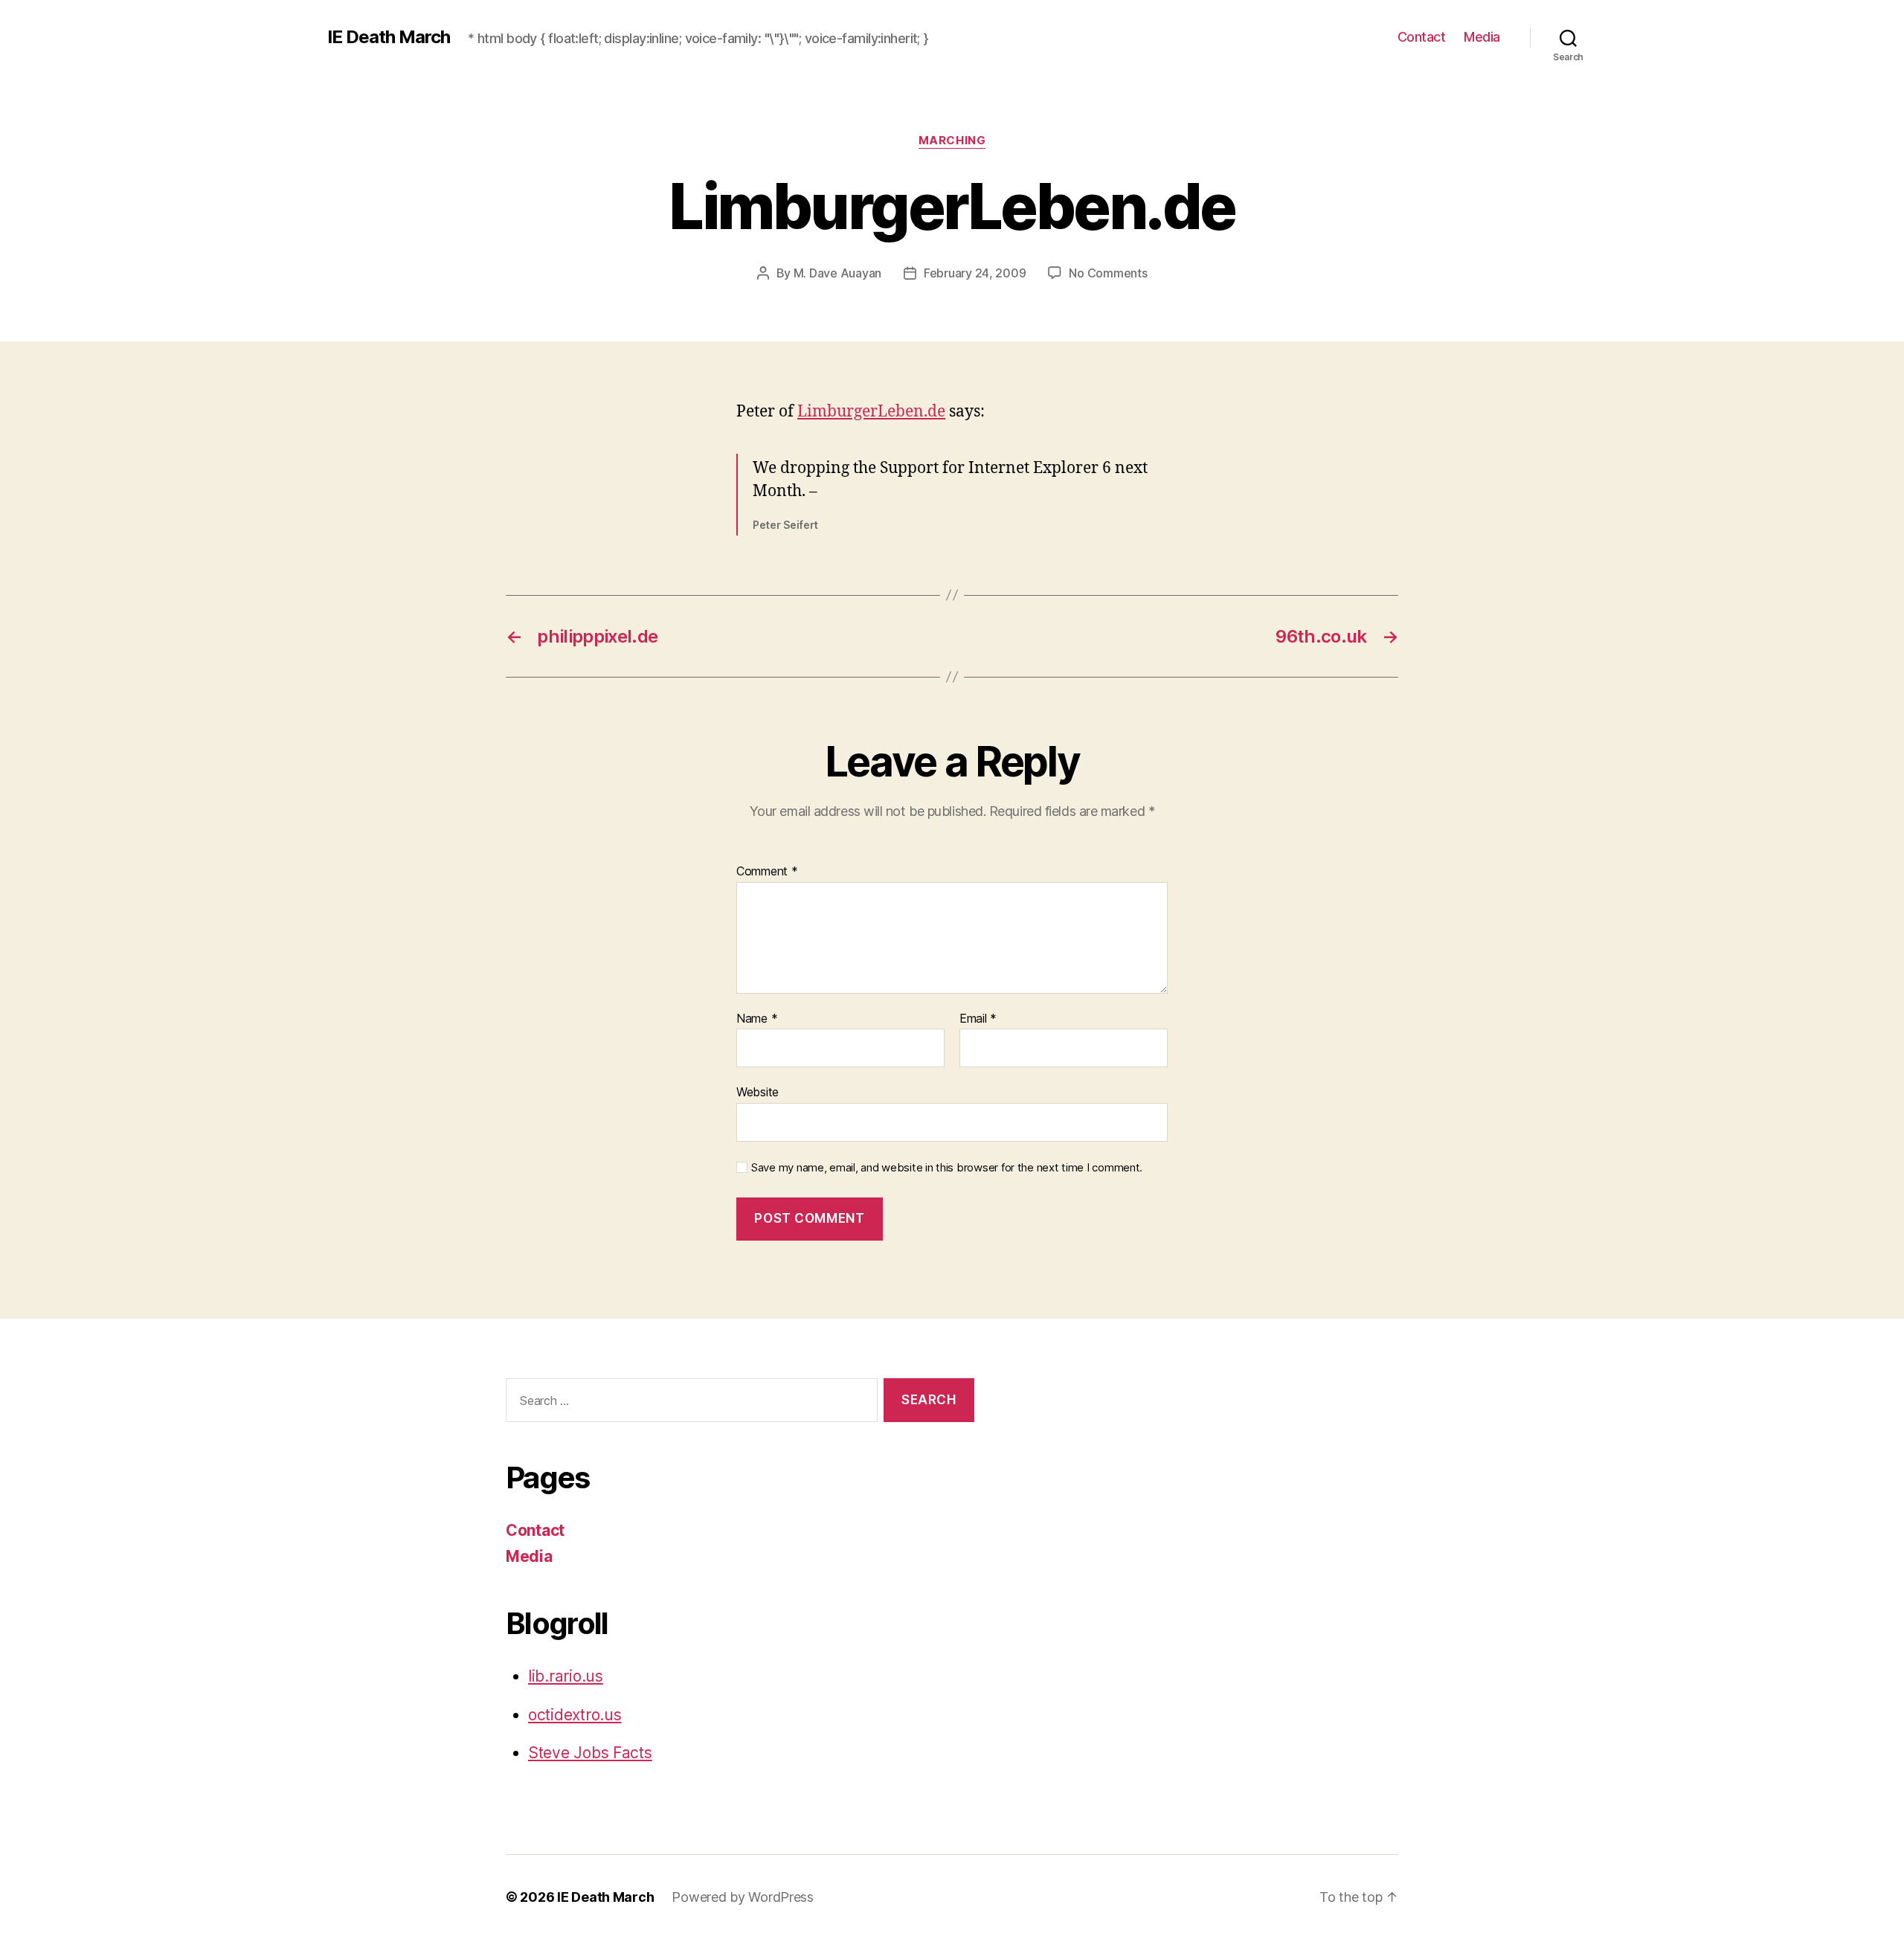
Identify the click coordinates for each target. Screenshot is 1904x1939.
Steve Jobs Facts (590, 1753)
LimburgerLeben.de (871, 412)
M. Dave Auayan (837, 273)
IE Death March (389, 37)
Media (1482, 37)
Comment (767, 872)
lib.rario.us (566, 1676)
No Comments (1108, 273)
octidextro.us (575, 1715)
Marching (952, 141)
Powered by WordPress (743, 1897)
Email (978, 1019)
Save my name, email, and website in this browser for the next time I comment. (947, 1168)
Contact (1422, 37)
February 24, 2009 (975, 273)
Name (757, 1019)
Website (758, 1092)
